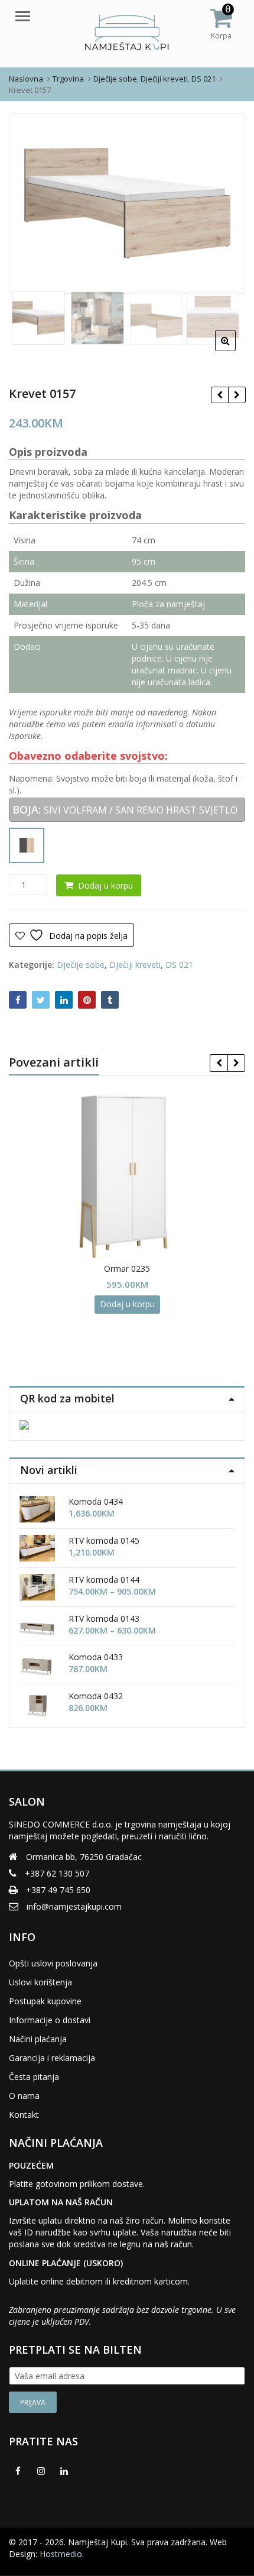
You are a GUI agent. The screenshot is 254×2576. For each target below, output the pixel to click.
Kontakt (24, 2115)
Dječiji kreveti (135, 965)
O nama (24, 2096)
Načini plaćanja (38, 2039)
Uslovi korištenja (40, 1982)
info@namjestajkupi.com (74, 1906)
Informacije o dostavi (50, 2020)
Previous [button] (30, 202)
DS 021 (179, 965)
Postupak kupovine (45, 2001)
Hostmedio (61, 2554)
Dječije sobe (81, 965)
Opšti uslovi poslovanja (53, 1963)
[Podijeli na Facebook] (18, 1000)
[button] (235, 350)
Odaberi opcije (186, 1331)
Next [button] (224, 202)
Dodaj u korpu (105, 885)
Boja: (27, 809)
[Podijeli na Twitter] (41, 1000)
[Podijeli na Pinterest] (87, 1000)
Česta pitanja (34, 2077)
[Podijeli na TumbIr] (110, 1000)
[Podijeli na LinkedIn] (64, 1000)
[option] (127, 203)
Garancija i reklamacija (52, 2058)
